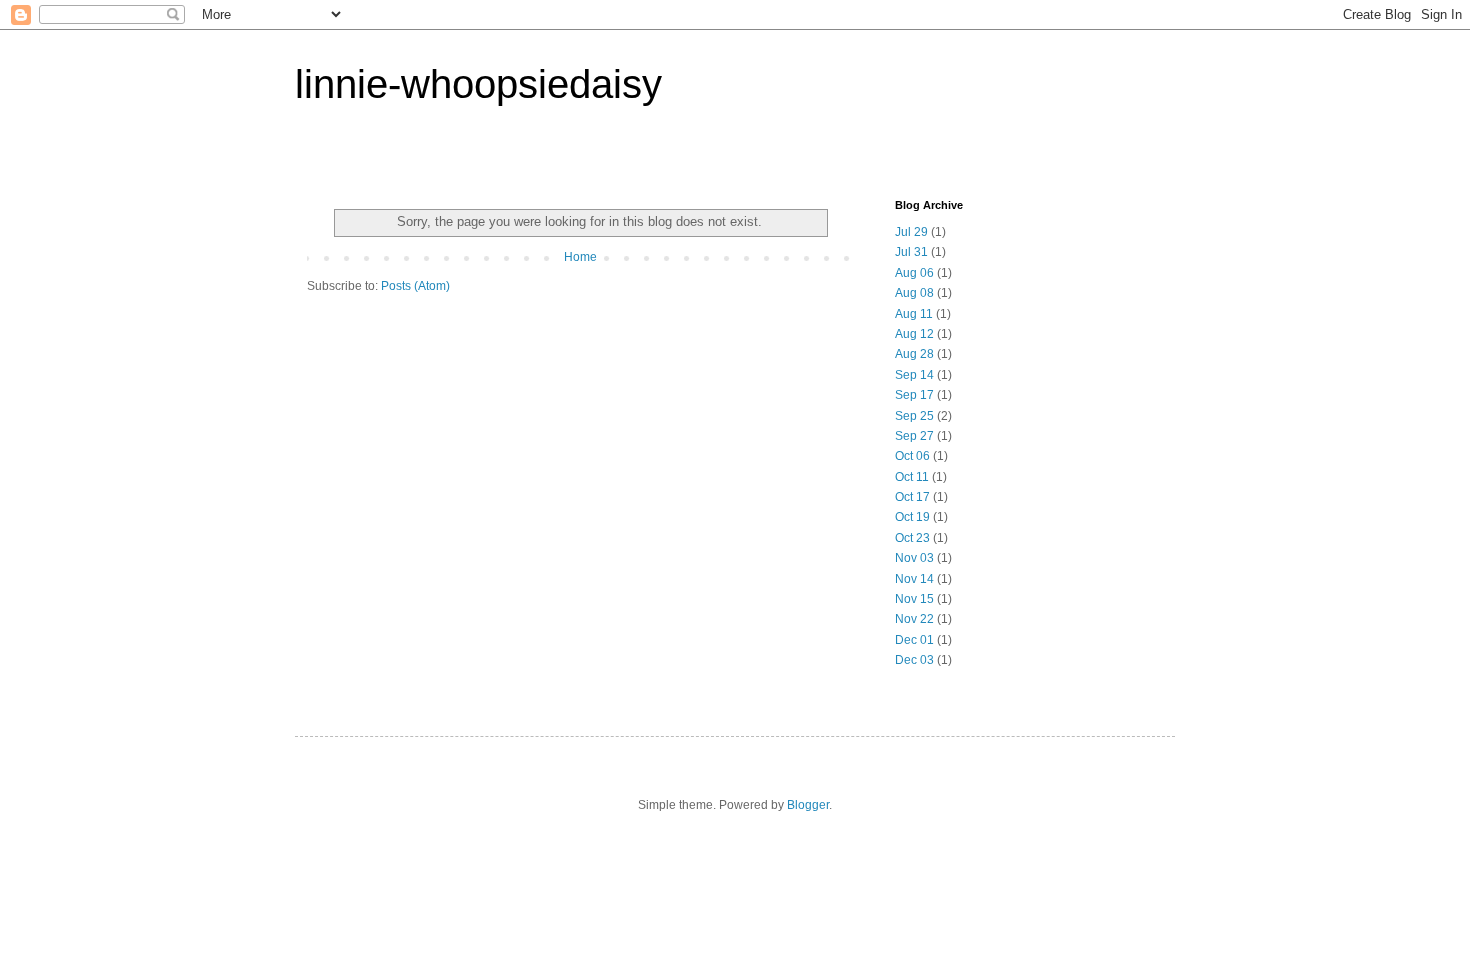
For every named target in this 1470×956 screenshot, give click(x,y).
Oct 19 (912, 517)
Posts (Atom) (415, 286)
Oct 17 (912, 497)
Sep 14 (914, 375)
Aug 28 (914, 354)
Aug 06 (914, 273)
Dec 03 (914, 660)
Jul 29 (911, 232)
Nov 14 (914, 579)
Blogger (808, 805)
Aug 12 (914, 334)
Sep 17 (914, 395)
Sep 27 (914, 436)
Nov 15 (914, 599)
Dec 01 (914, 640)
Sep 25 (914, 416)
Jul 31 (911, 252)
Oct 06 (912, 456)
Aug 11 (914, 314)
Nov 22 (914, 619)
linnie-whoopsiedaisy (478, 84)
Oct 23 (912, 538)
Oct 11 (912, 477)
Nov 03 (914, 558)
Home (580, 257)
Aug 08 (914, 293)
